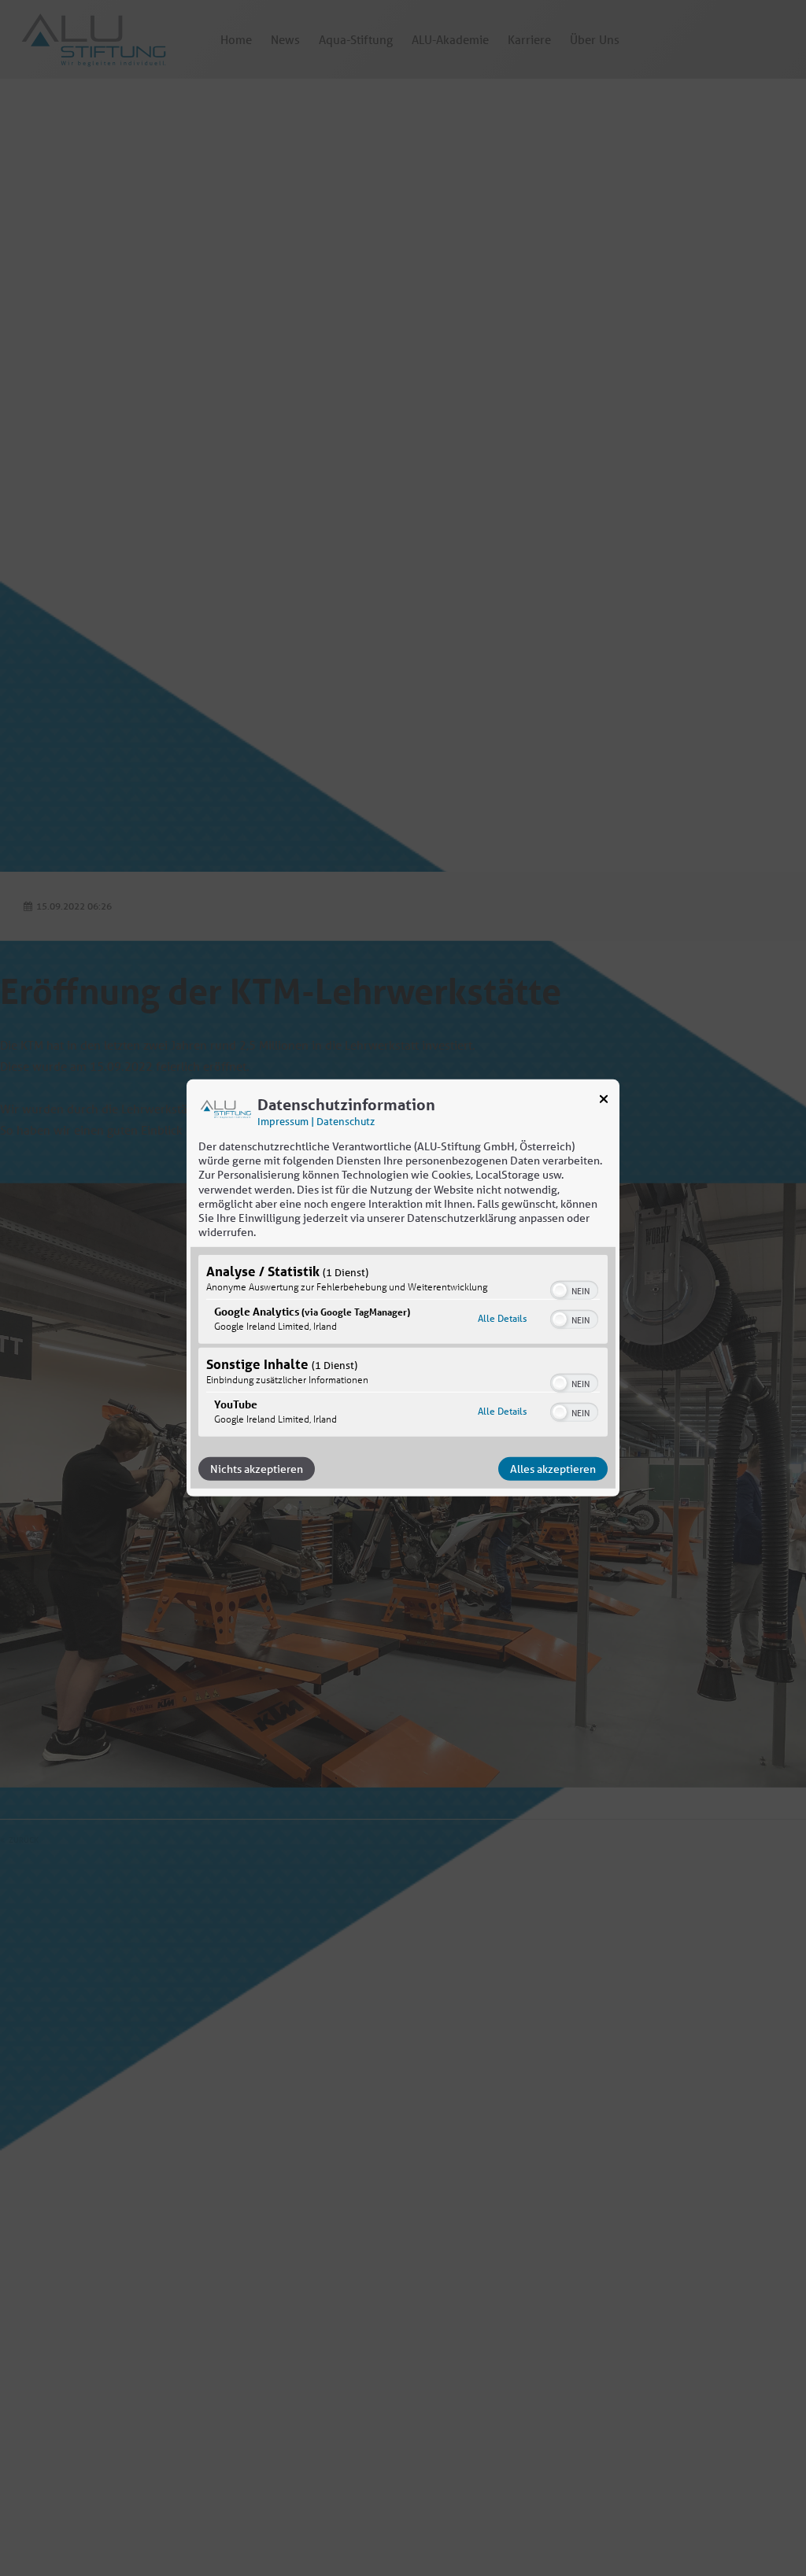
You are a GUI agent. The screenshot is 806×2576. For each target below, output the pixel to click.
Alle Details (502, 1318)
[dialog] (403, 1288)
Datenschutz (346, 1122)
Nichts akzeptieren (257, 1469)
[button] (560, 1290)
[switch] (574, 1289)
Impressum (283, 1122)
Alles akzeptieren (553, 1469)
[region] (403, 1348)
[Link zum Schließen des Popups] (604, 1102)
